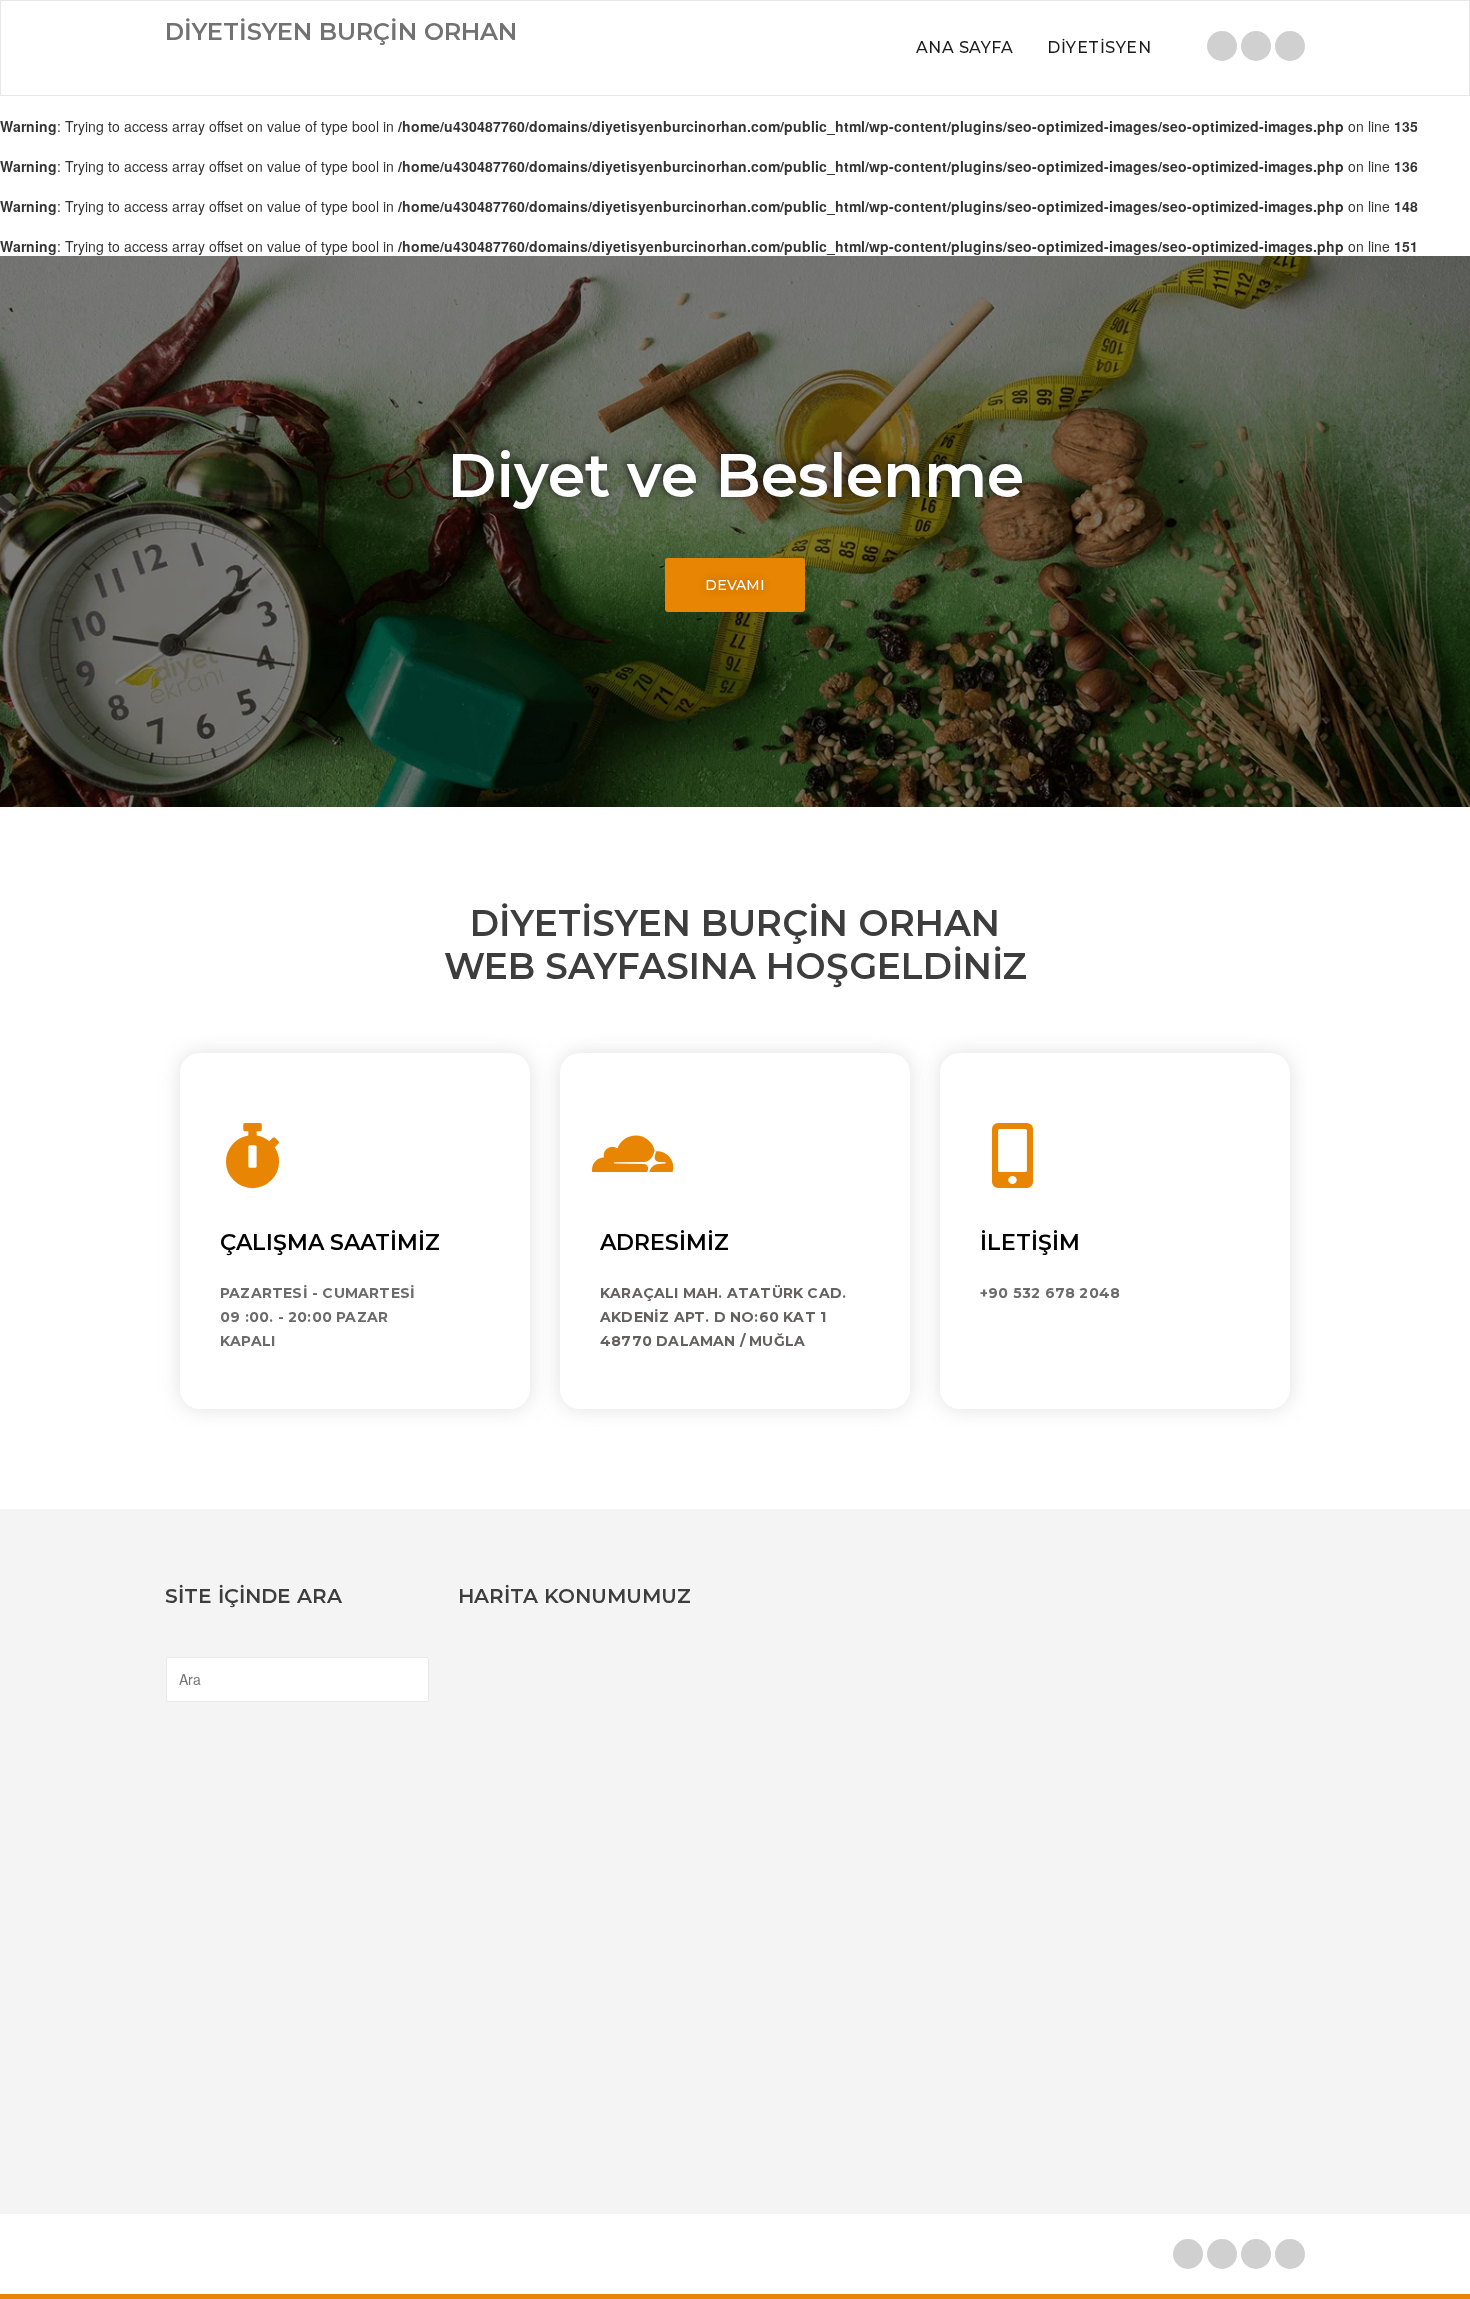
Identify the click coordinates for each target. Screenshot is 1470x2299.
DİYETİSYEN (1099, 47)
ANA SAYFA (965, 47)
